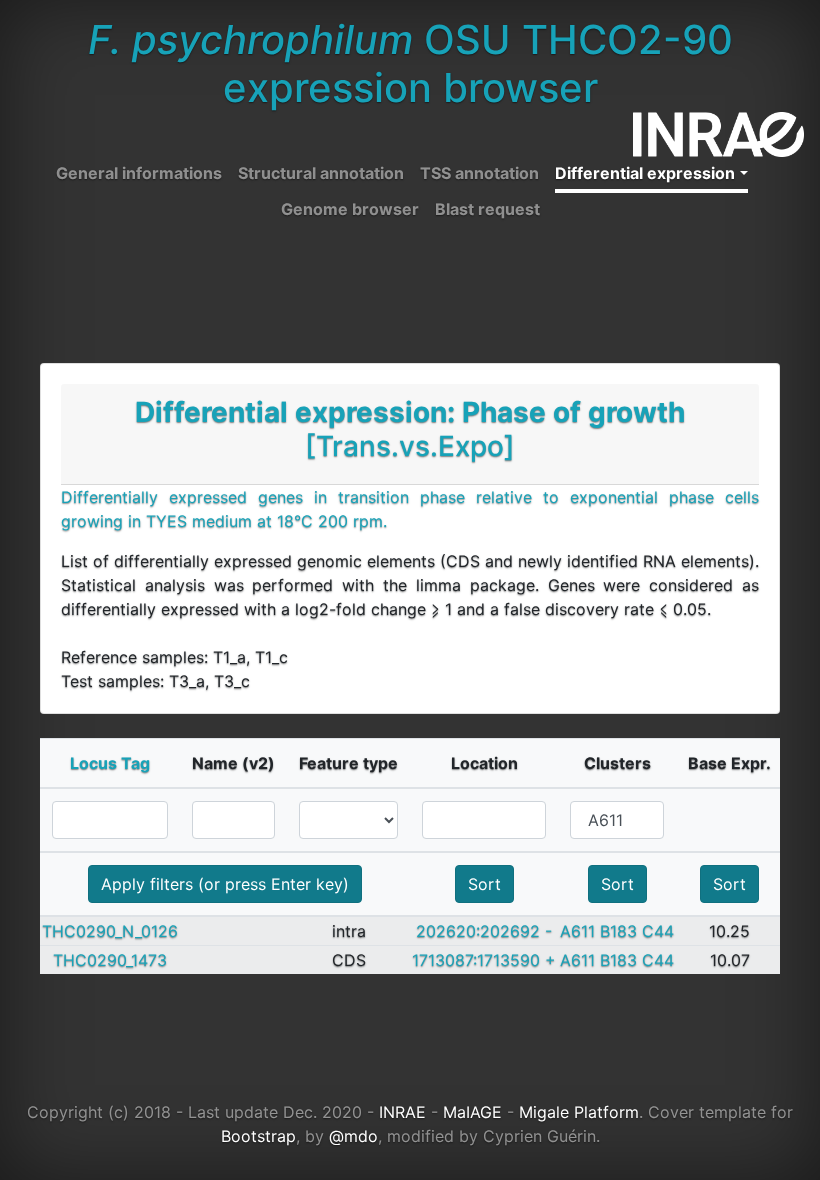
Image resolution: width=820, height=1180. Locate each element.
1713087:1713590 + (484, 960)
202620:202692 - (484, 931)
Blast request (487, 209)
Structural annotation (321, 173)
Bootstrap (258, 1136)
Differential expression (645, 173)
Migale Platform (579, 1112)
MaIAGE (472, 1112)
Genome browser (350, 209)
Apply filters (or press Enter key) (225, 884)
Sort (484, 884)
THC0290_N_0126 (110, 931)
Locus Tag (110, 763)
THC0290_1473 (110, 960)
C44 (658, 931)
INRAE (402, 1112)
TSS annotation (479, 173)
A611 (577, 931)
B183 (618, 931)
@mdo (353, 1136)
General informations (139, 173)
